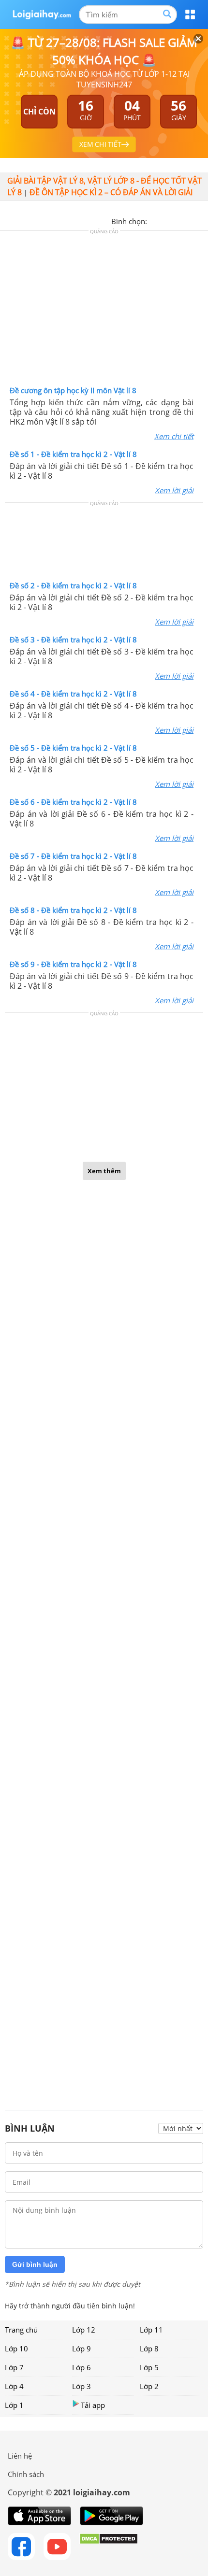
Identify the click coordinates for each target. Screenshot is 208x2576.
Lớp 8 (149, 2348)
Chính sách (26, 2474)
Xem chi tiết (174, 436)
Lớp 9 (82, 2348)
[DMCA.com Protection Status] (109, 2547)
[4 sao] (190, 220)
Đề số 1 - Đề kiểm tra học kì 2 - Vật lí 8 (73, 454)
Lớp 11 (151, 2330)
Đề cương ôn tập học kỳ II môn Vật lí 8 (73, 390)
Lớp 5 (149, 2367)
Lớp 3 (82, 2386)
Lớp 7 (14, 2367)
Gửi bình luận (35, 2264)
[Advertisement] (104, 311)
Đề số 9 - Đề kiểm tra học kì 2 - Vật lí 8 (73, 964)
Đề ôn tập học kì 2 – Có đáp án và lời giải (111, 192)
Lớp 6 (82, 2367)
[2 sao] (166, 220)
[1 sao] (155, 220)
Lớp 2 (149, 2386)
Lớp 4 (14, 2386)
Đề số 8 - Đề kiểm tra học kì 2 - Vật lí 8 (73, 910)
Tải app (93, 2405)
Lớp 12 (84, 2330)
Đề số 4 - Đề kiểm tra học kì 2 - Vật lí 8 (73, 694)
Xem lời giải (174, 490)
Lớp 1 (14, 2405)
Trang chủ (21, 2330)
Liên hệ (20, 2456)
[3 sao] (178, 220)
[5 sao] (201, 220)
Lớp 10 (16, 2348)
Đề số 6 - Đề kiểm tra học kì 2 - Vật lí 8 (73, 802)
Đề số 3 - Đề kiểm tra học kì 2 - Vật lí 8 (73, 640)
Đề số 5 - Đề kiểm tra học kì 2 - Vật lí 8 (73, 748)
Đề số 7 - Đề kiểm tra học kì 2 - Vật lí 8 (73, 856)
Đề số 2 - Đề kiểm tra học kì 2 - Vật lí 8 (73, 585)
